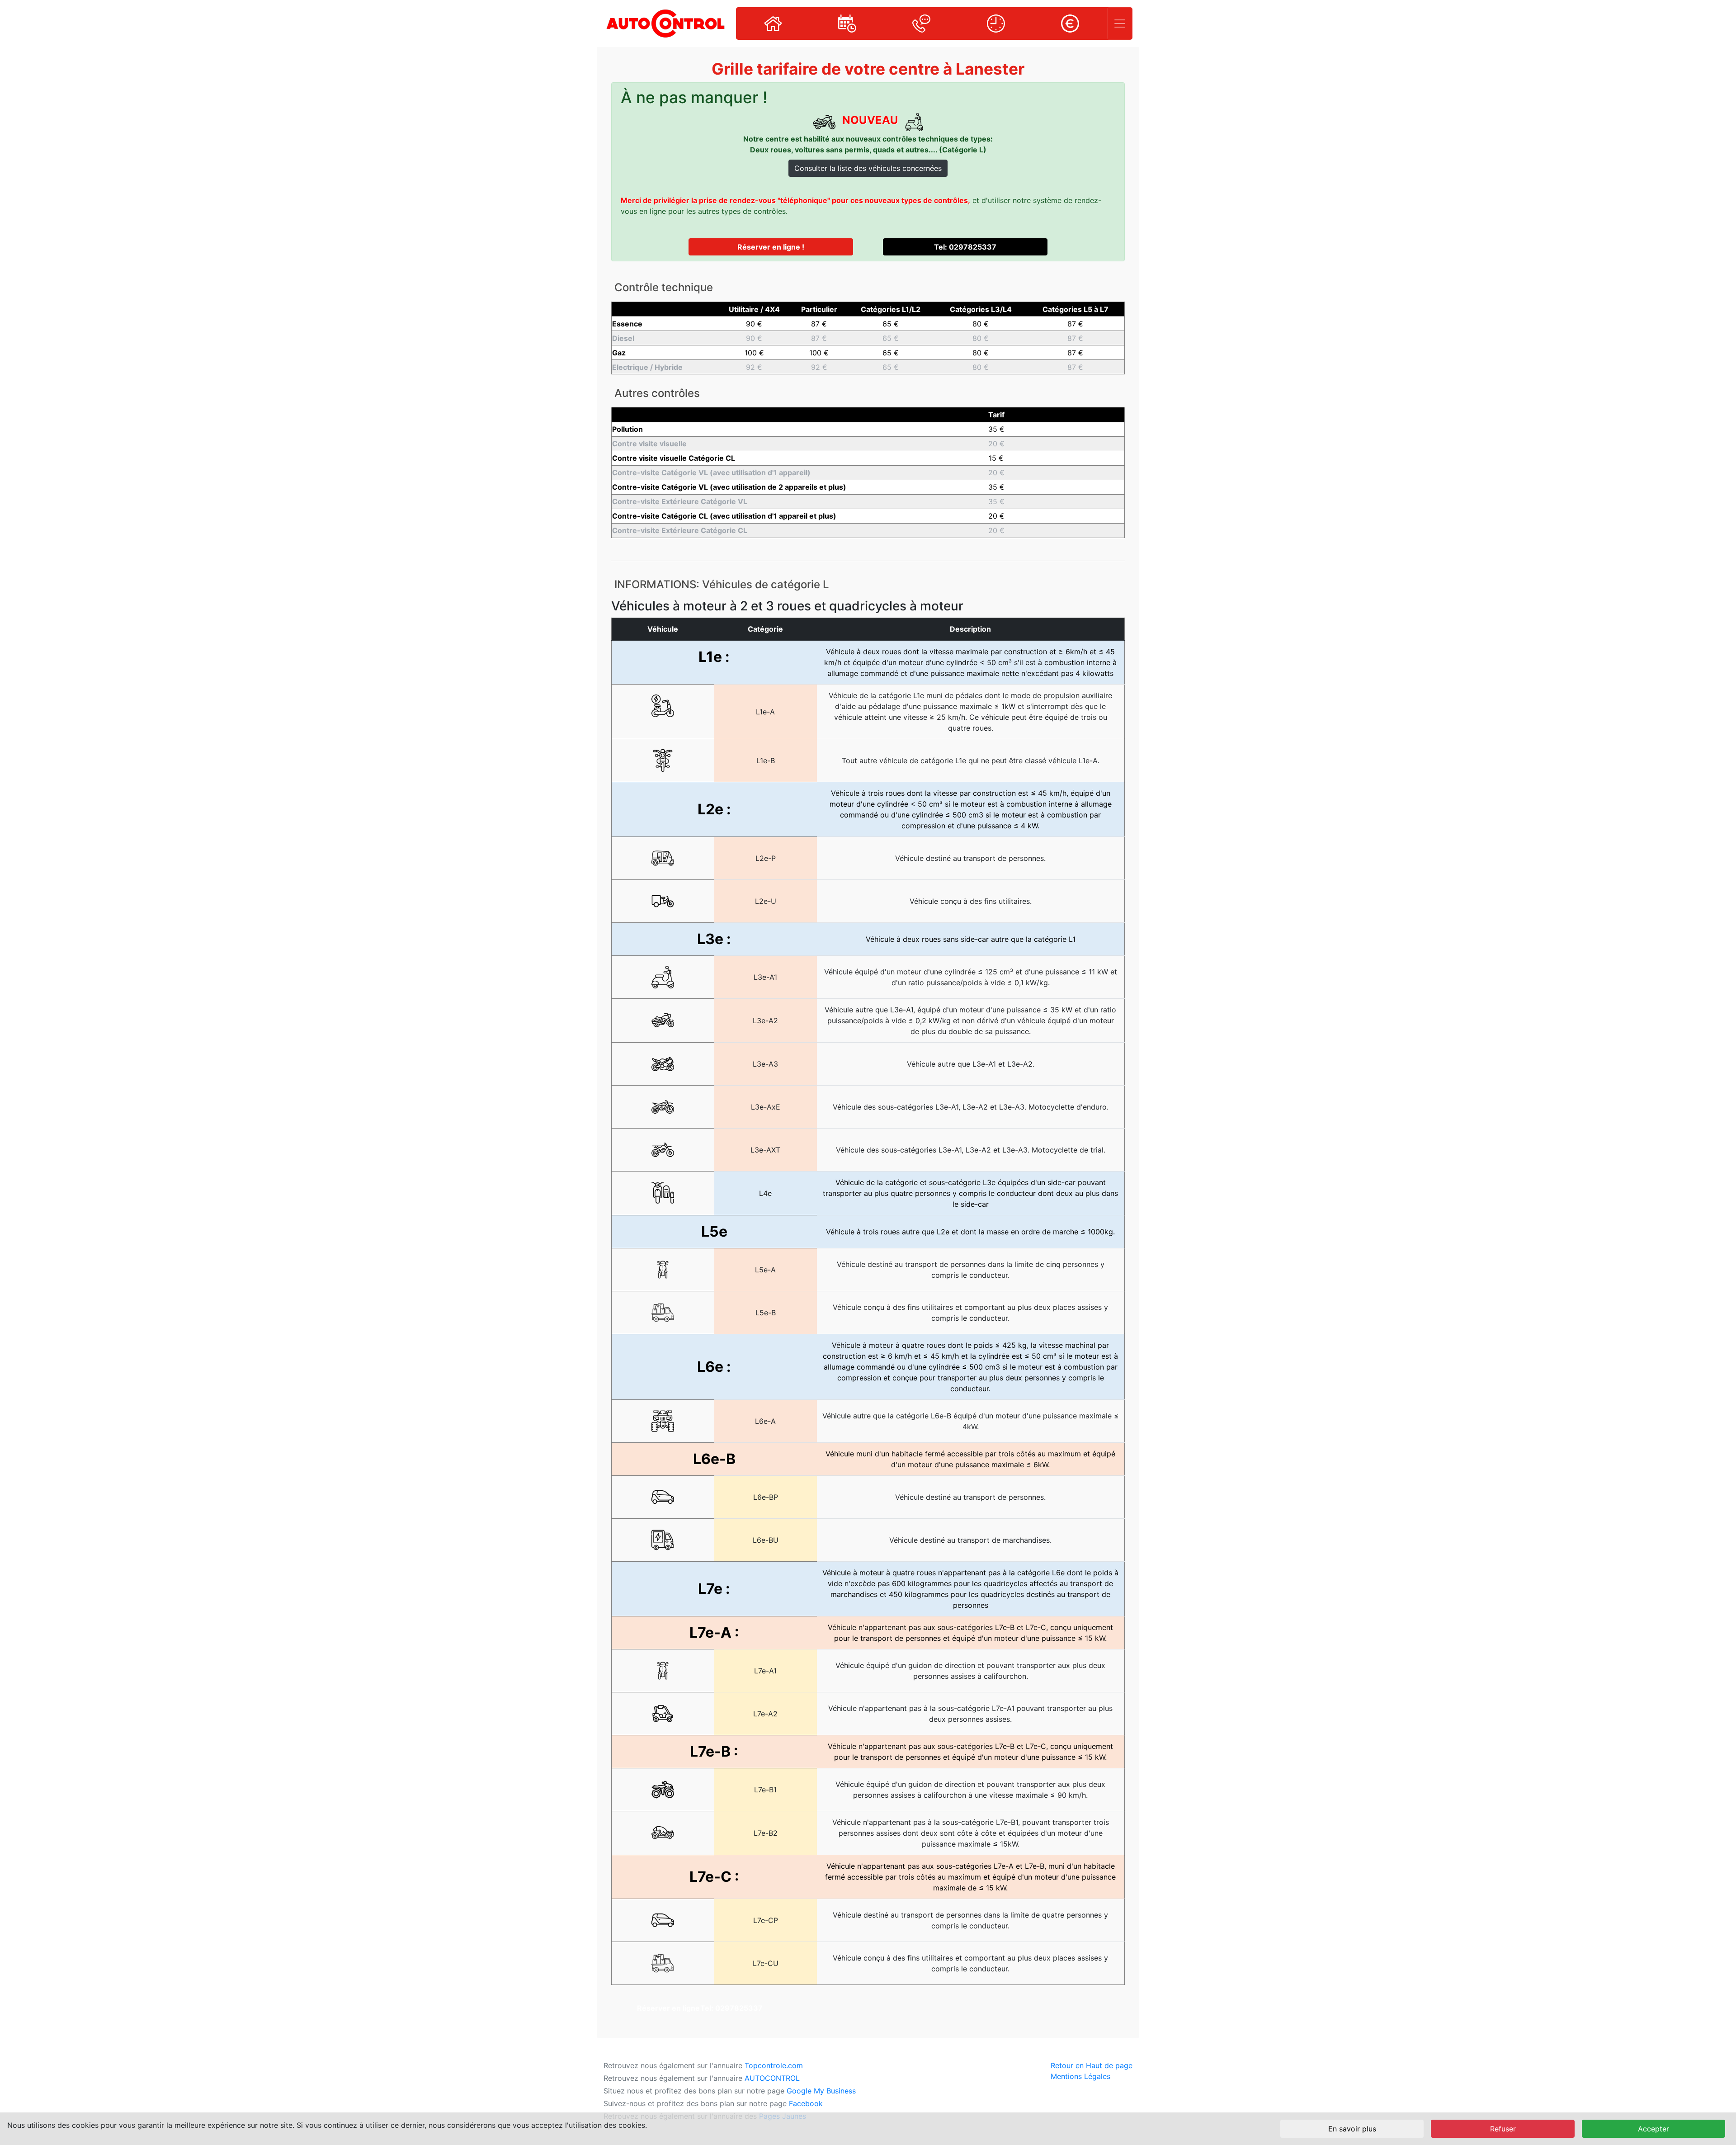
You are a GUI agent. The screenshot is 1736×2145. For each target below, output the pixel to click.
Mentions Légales (1080, 2076)
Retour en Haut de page (1092, 2065)
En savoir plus (1352, 2129)
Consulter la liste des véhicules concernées (868, 168)
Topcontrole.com (774, 2065)
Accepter (1653, 2129)
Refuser (1503, 2129)
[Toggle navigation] (1120, 24)
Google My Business (821, 2091)
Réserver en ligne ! (771, 247)
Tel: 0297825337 (965, 247)
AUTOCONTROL (772, 2078)
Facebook (806, 2103)
